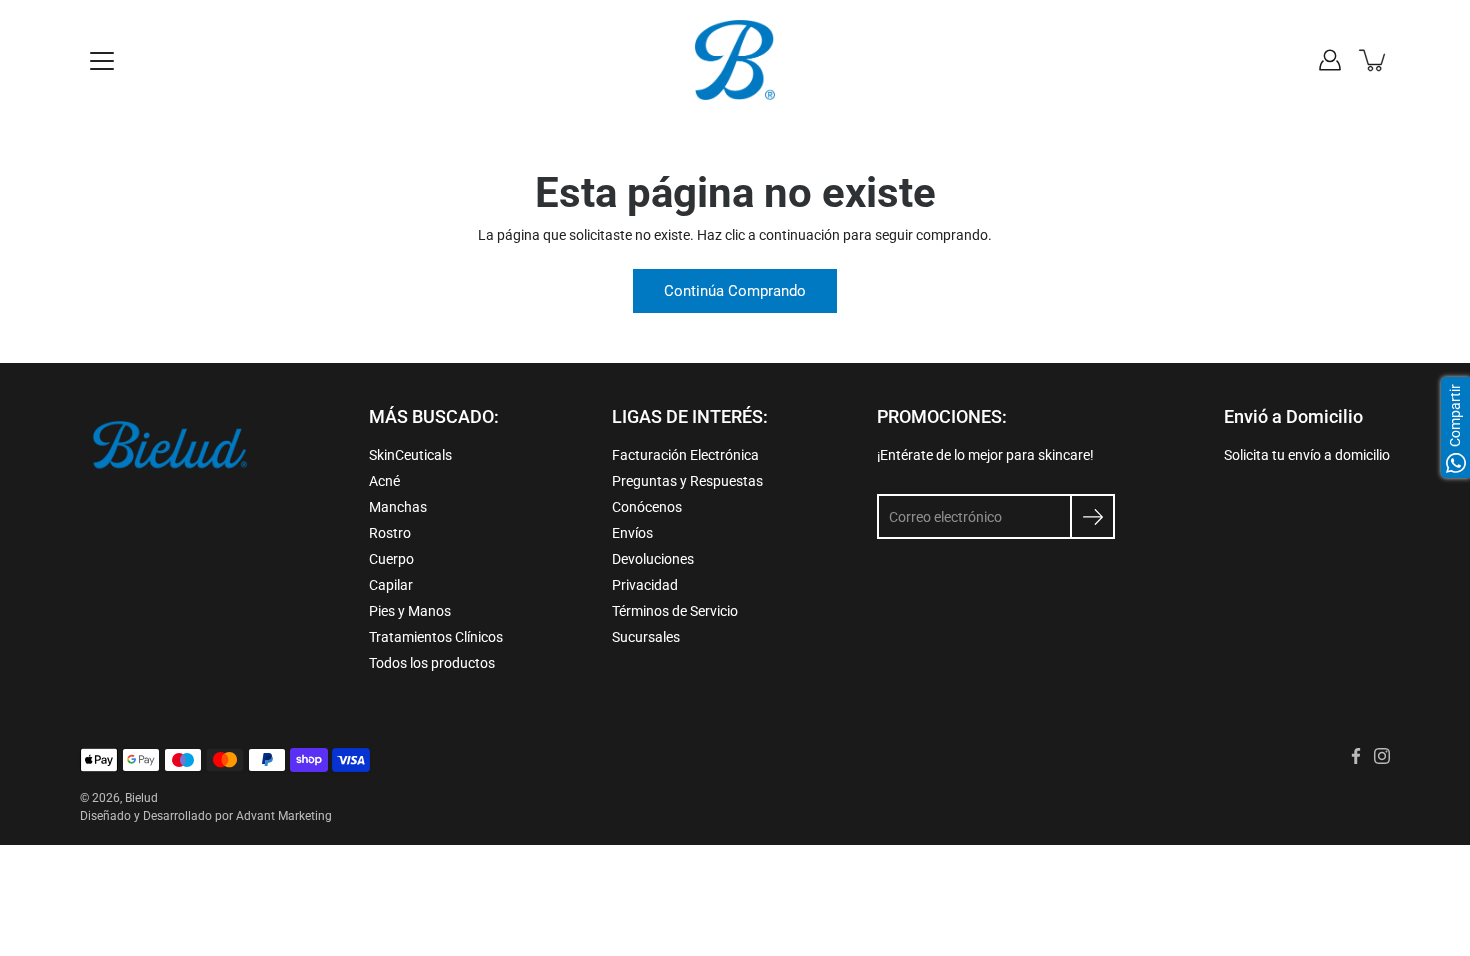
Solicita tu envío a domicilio (1307, 455)
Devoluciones (653, 559)
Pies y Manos (410, 611)
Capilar (391, 585)
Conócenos (647, 507)
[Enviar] (1092, 516)
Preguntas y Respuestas (687, 481)
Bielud (141, 798)
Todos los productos (432, 663)
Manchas (398, 507)
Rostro (390, 533)
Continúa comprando (735, 291)
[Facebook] (1356, 756)
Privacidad (645, 585)
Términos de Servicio (675, 611)
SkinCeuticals (410, 455)
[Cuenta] (1330, 60)
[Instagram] (1382, 756)
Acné (384, 481)
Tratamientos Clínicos (436, 637)
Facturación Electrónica (685, 455)
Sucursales (646, 637)
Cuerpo (391, 559)
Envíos (632, 533)
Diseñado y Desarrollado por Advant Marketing (206, 816)
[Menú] (102, 61)
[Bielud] (735, 60)
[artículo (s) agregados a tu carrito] (1374, 60)
